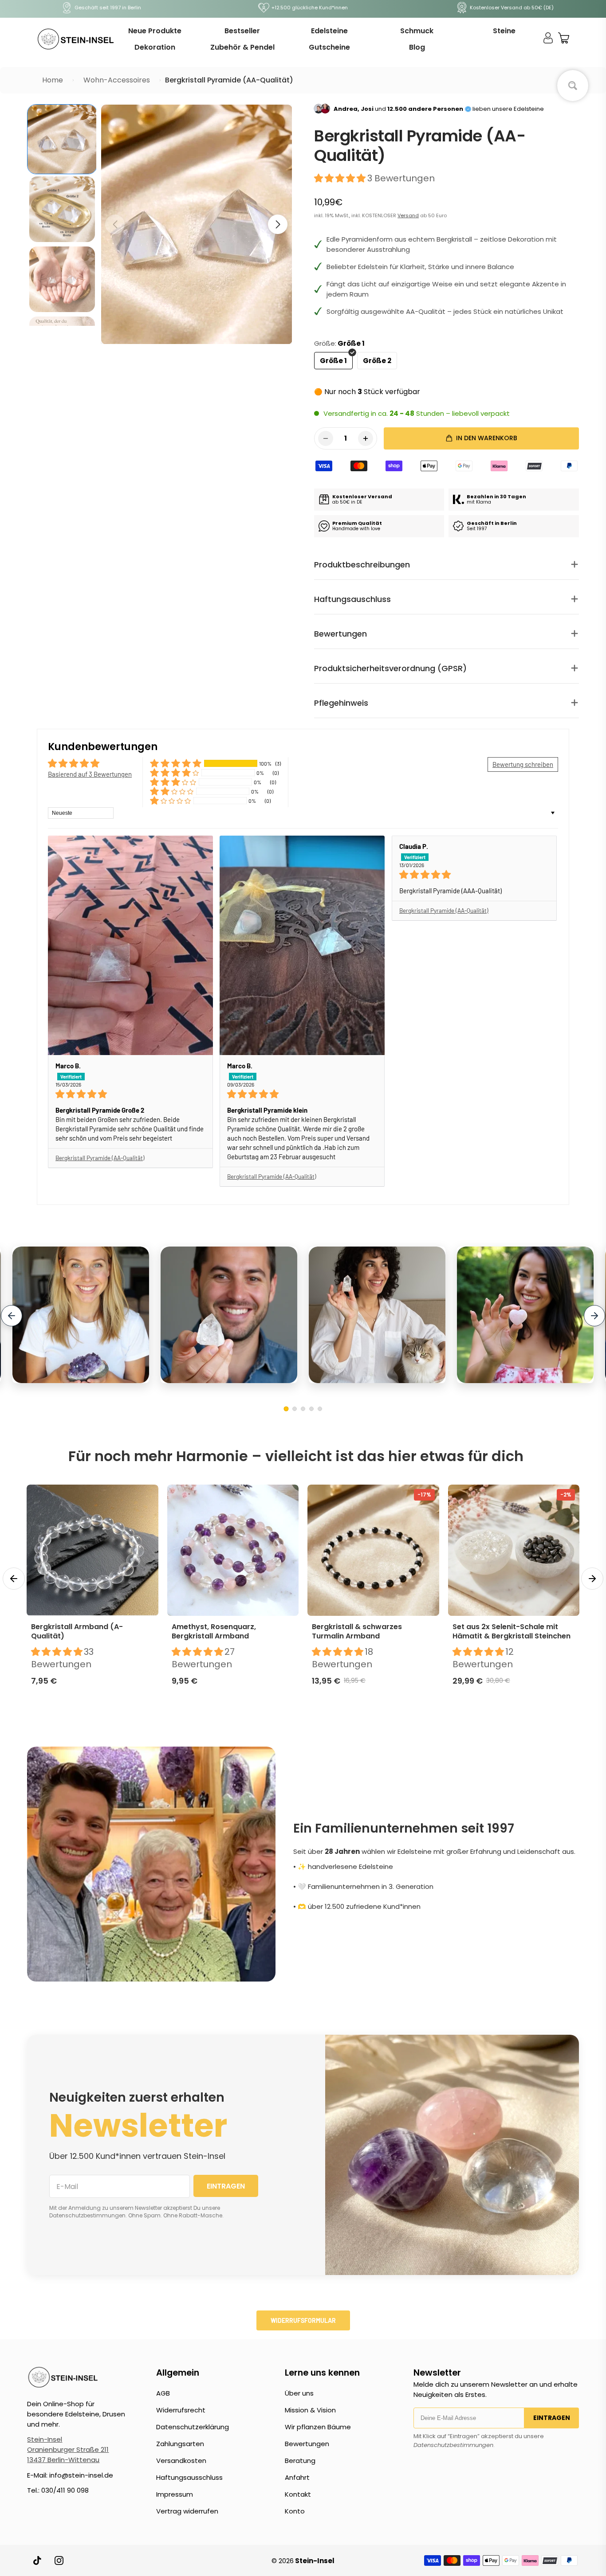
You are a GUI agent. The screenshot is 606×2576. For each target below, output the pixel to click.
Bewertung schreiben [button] (523, 764)
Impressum (175, 2494)
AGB (163, 2393)
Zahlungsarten (180, 2444)
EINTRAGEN (226, 2186)
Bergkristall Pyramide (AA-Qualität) (100, 1158)
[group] (62, 139)
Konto (295, 2511)
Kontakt (298, 2494)
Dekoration (155, 47)
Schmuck (417, 31)
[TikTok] (38, 2560)
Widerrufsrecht (181, 2410)
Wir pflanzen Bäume (318, 2427)
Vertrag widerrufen (187, 2511)
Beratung (300, 2461)
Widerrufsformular (303, 2320)
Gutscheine (329, 47)
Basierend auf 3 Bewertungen (90, 774)
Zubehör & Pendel (242, 47)
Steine (504, 31)
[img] (130, 1094)
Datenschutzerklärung (193, 2427)
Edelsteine (329, 31)
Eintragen (552, 2418)
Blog (417, 47)
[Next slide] (594, 1316)
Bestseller (242, 31)
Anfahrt (297, 2477)
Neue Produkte (155, 31)
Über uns (299, 2393)
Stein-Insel (45, 2439)
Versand (408, 215)
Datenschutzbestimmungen (453, 2445)
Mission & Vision (310, 2410)
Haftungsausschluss (189, 2477)
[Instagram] (59, 2560)
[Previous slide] (12, 1316)
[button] (278, 224)
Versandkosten (181, 2461)
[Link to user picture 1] (130, 945)
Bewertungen (307, 2444)
